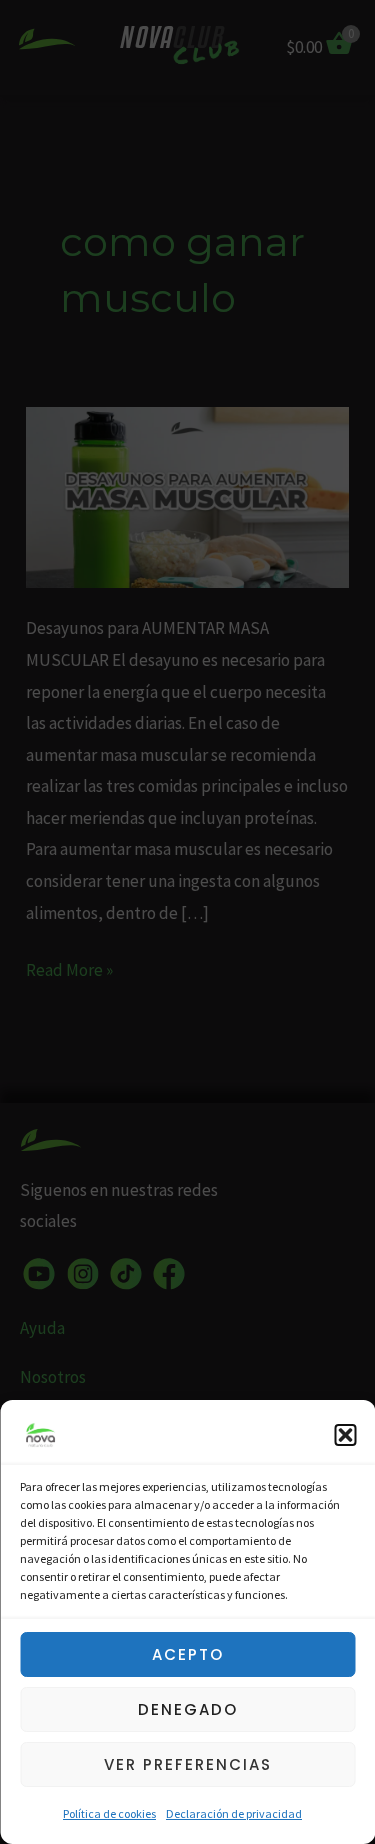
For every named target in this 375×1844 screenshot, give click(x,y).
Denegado (188, 1709)
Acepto (188, 1654)
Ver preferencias (188, 1764)
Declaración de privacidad (234, 1813)
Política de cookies (109, 1813)
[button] (345, 1435)
